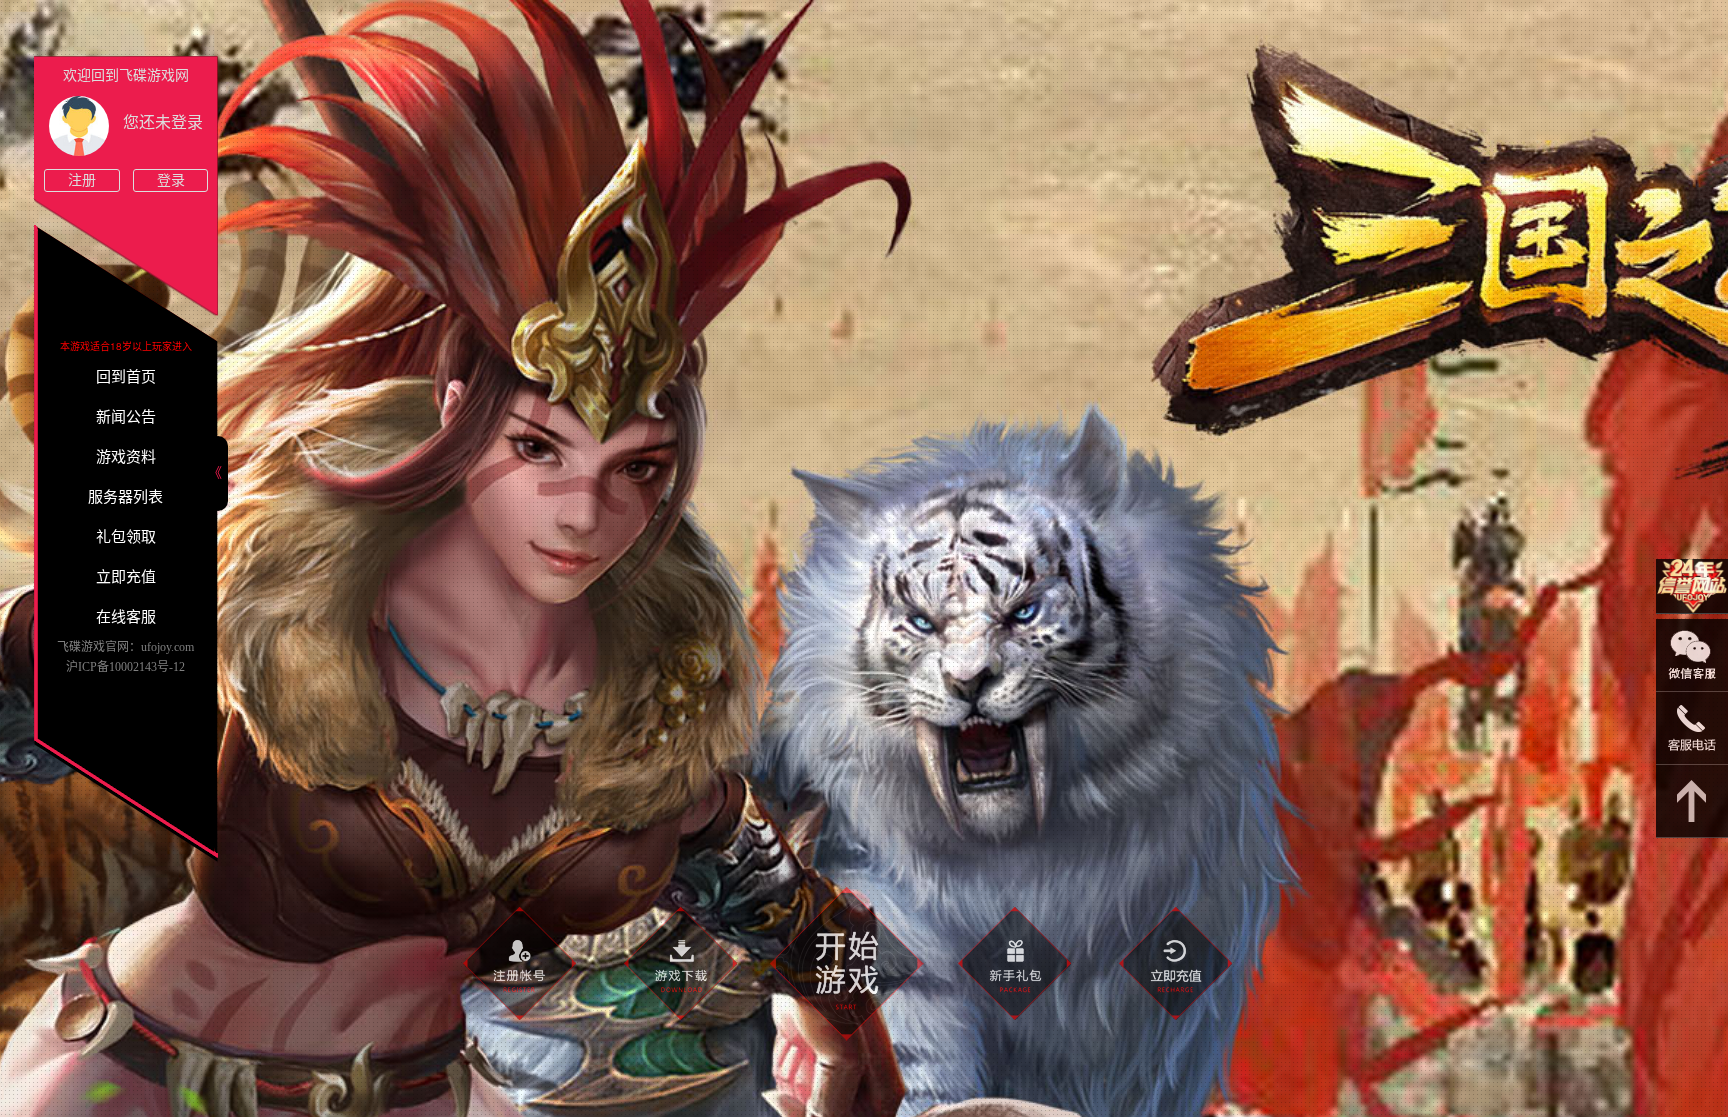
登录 (171, 180)
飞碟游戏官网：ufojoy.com (125, 647)
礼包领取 (126, 537)
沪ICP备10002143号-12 (125, 667)
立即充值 (126, 577)
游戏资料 (126, 457)
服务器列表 (125, 497)
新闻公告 (126, 417)
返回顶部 (1692, 801)
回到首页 (126, 377)
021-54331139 (1692, 728)
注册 (82, 180)
